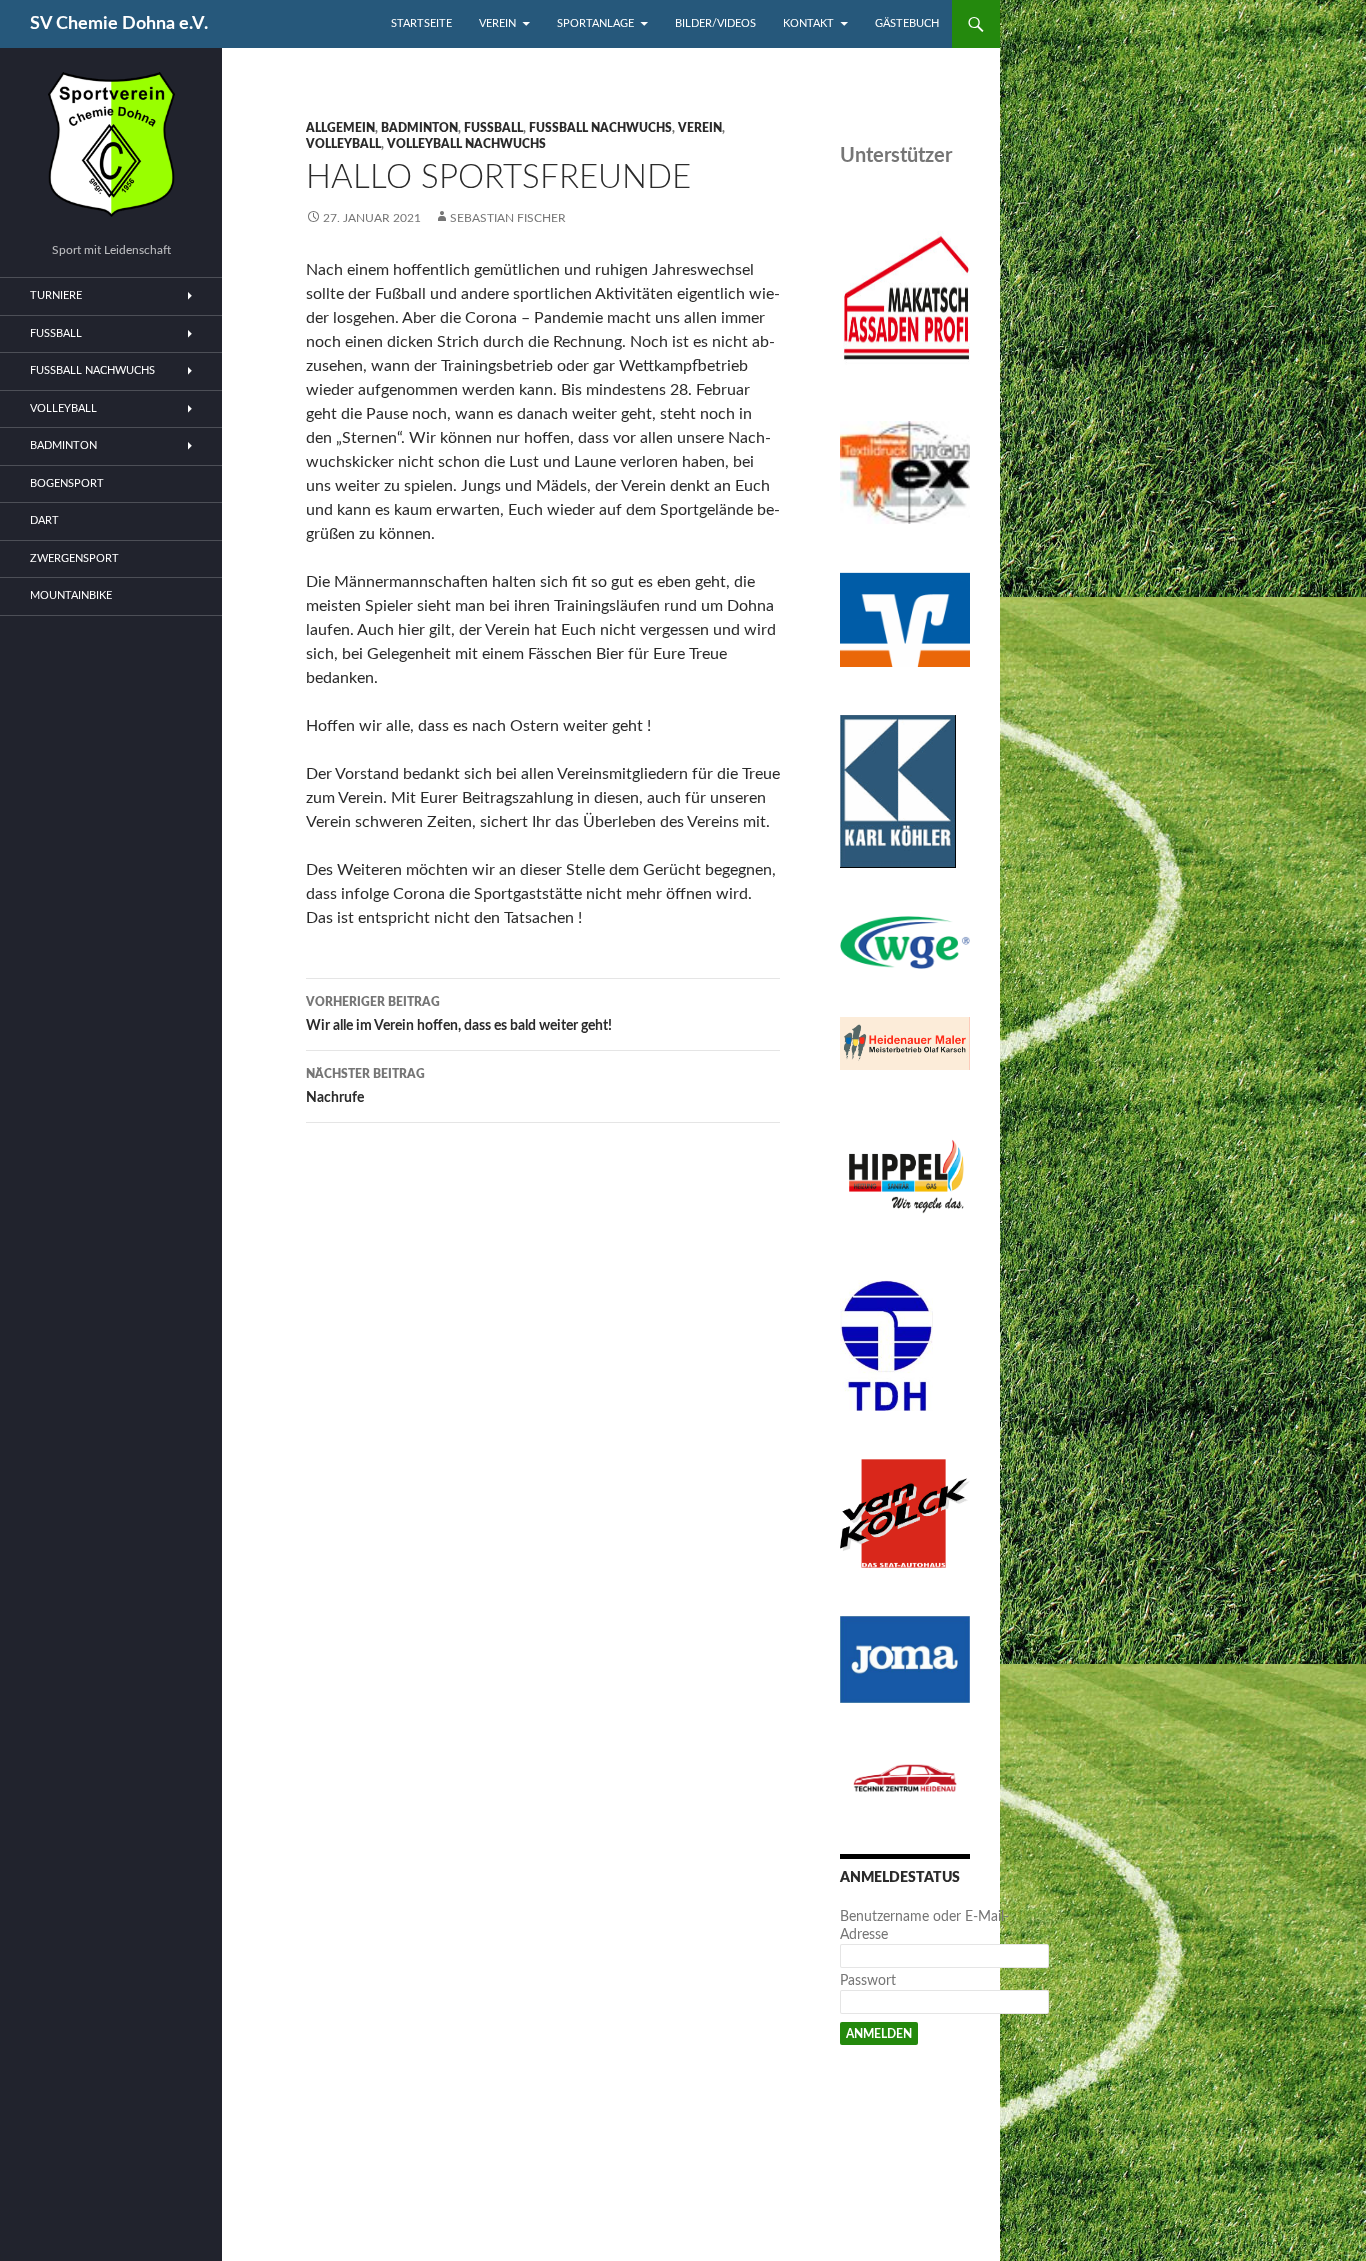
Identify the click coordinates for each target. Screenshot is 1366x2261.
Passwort (868, 1981)
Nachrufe (365, 1086)
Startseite (421, 23)
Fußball (493, 128)
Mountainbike (71, 595)
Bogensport (67, 483)
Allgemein (340, 128)
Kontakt (808, 23)
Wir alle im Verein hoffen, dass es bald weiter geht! (459, 1014)
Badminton (419, 128)
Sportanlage (595, 23)
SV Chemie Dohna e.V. (119, 24)
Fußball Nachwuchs (600, 128)
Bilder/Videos (715, 23)
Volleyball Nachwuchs (466, 144)
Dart (44, 520)
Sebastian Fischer (508, 218)
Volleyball (343, 144)
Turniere (56, 295)
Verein (497, 23)
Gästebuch (907, 23)
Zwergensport (74, 558)
